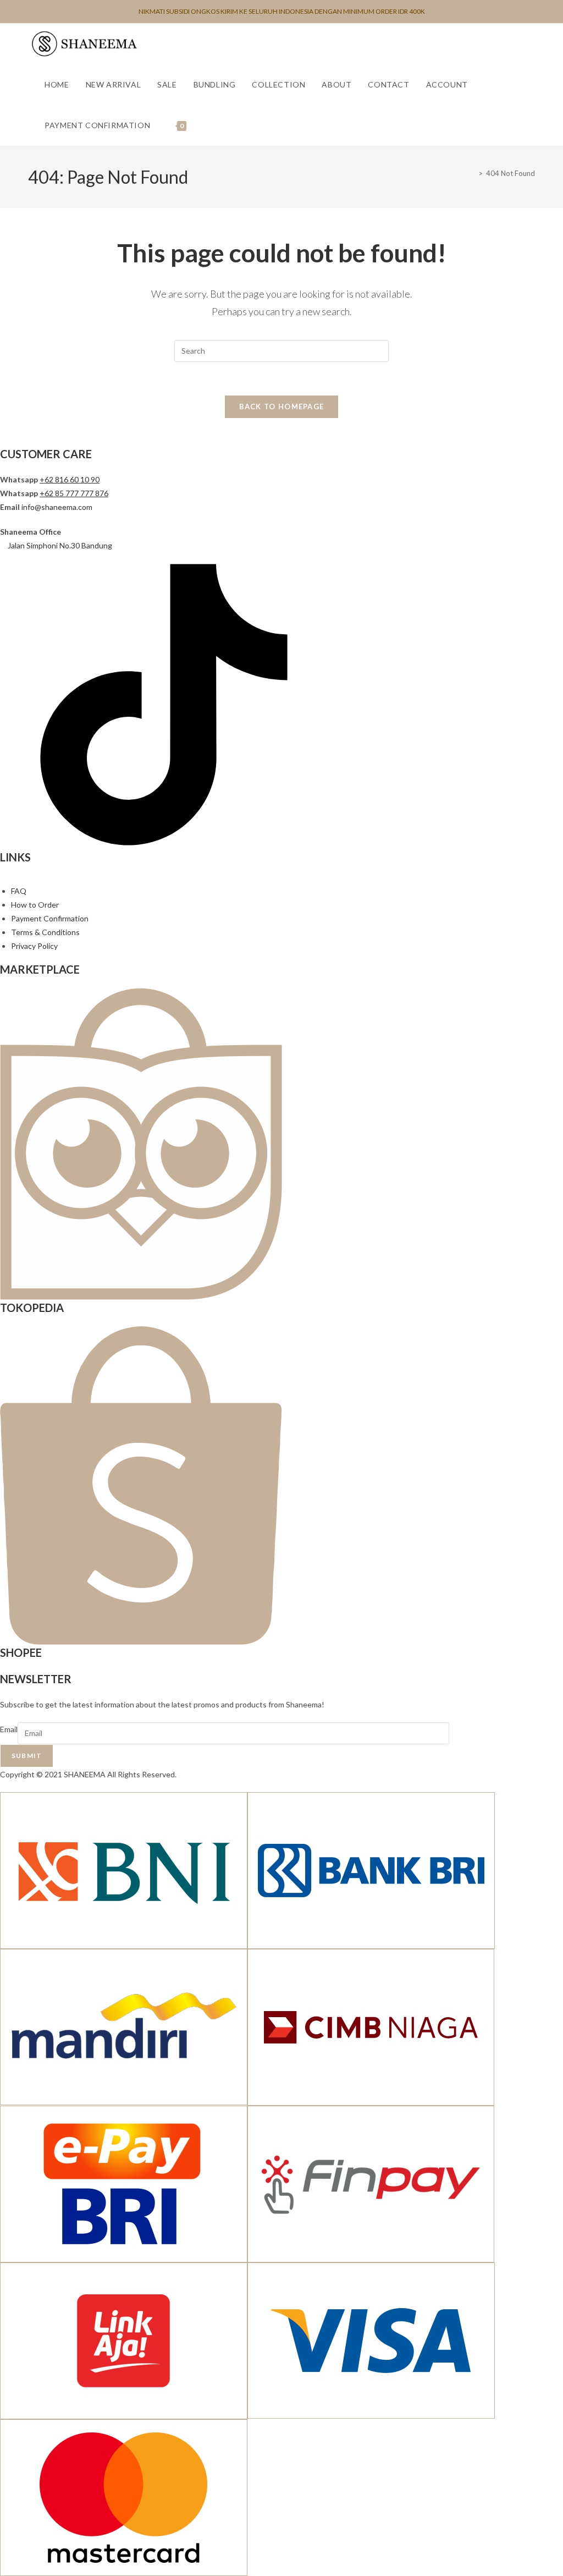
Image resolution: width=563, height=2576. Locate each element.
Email (9, 1729)
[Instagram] (12, 842)
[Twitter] (19, 842)
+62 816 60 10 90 (70, 479)
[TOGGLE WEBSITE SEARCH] (206, 125)
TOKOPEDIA (32, 1308)
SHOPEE (21, 1652)
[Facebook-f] (4, 842)
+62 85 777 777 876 (74, 493)
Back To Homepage (282, 407)
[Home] (472, 173)
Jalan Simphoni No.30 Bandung (60, 545)
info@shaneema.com (57, 507)
